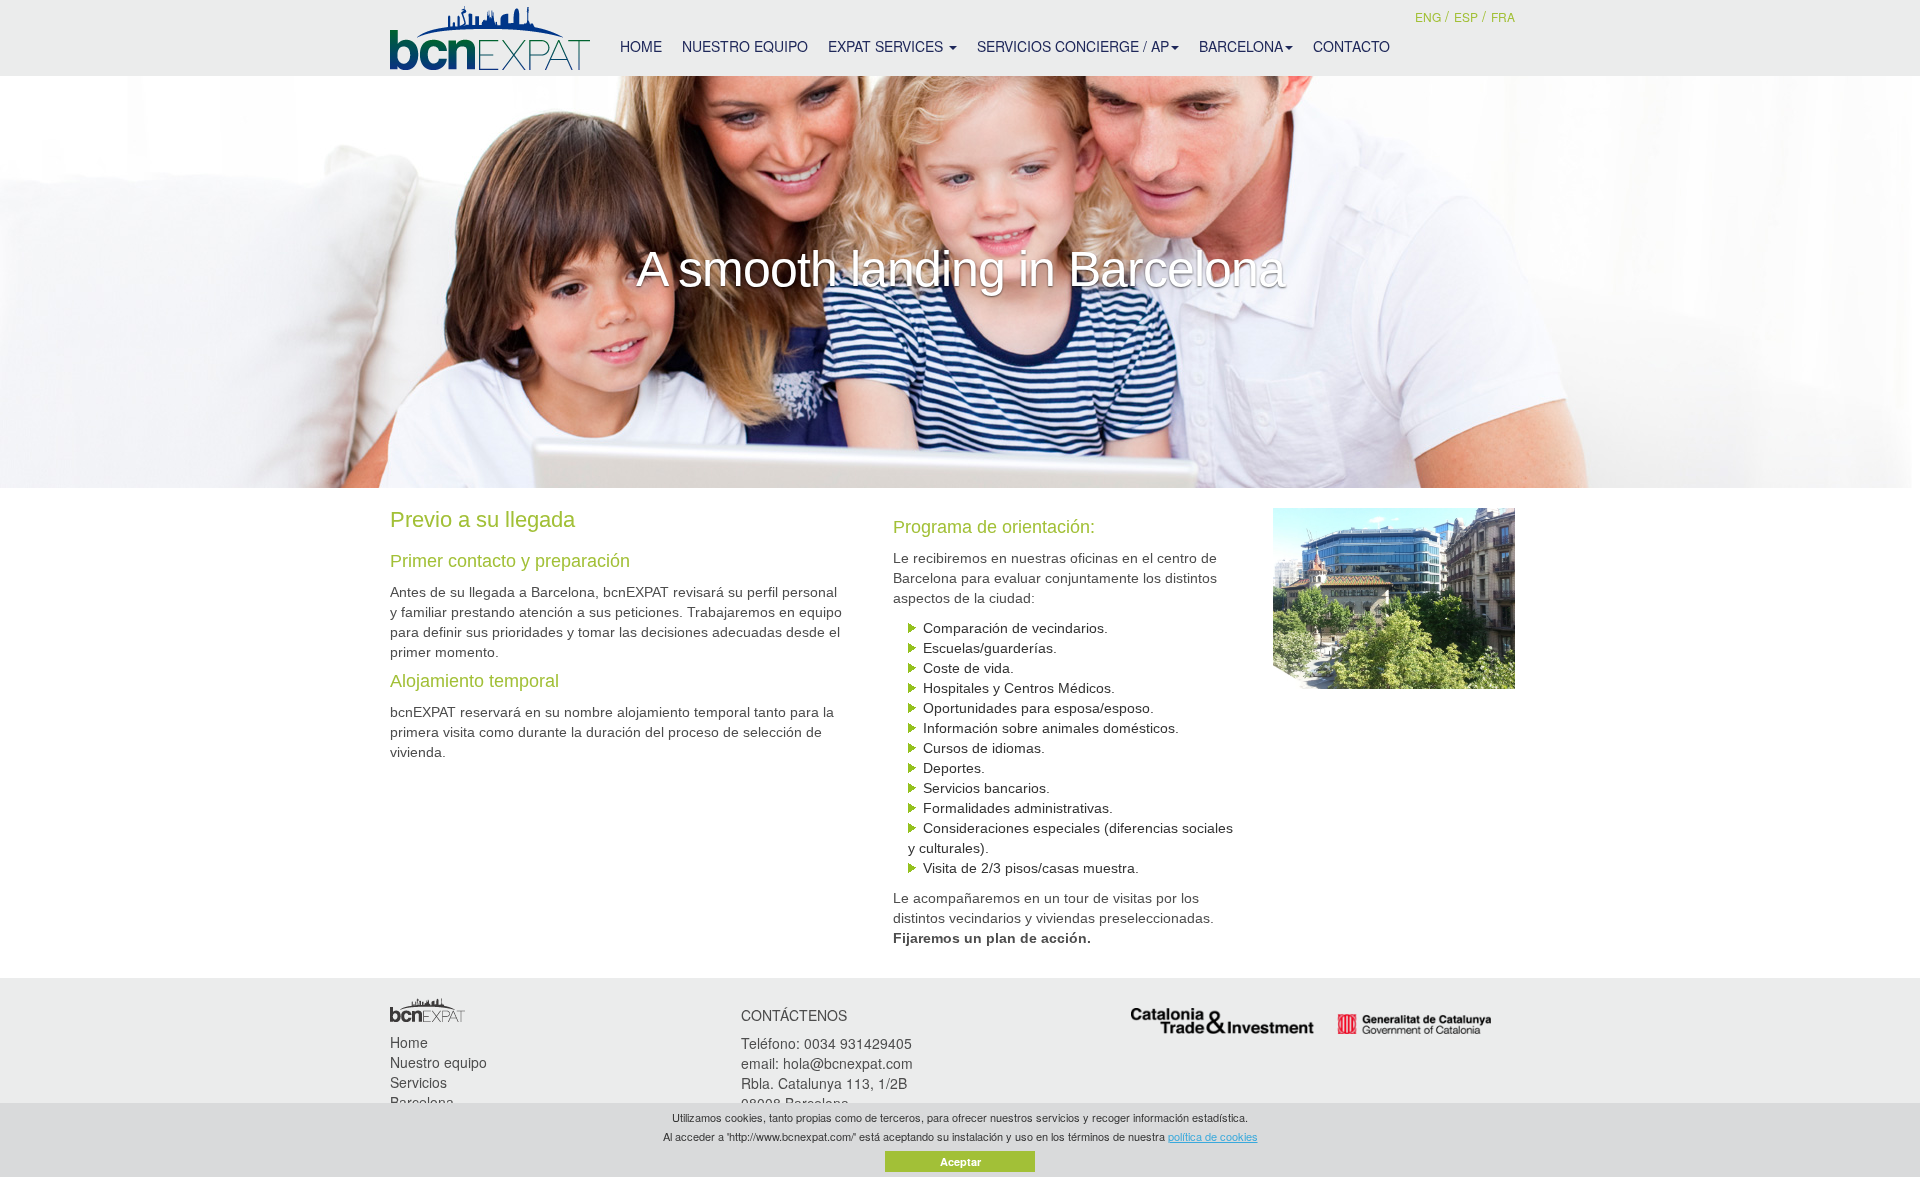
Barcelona (422, 1102)
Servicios (418, 1082)
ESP (1466, 16)
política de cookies (1213, 1136)
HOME (641, 46)
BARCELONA (1241, 46)
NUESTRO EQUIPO (745, 46)
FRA (1503, 16)
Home (409, 1042)
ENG (1428, 16)
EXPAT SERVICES (887, 46)
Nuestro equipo (438, 1062)
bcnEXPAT (490, 38)
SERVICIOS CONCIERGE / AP (1073, 46)
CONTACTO (1351, 46)
